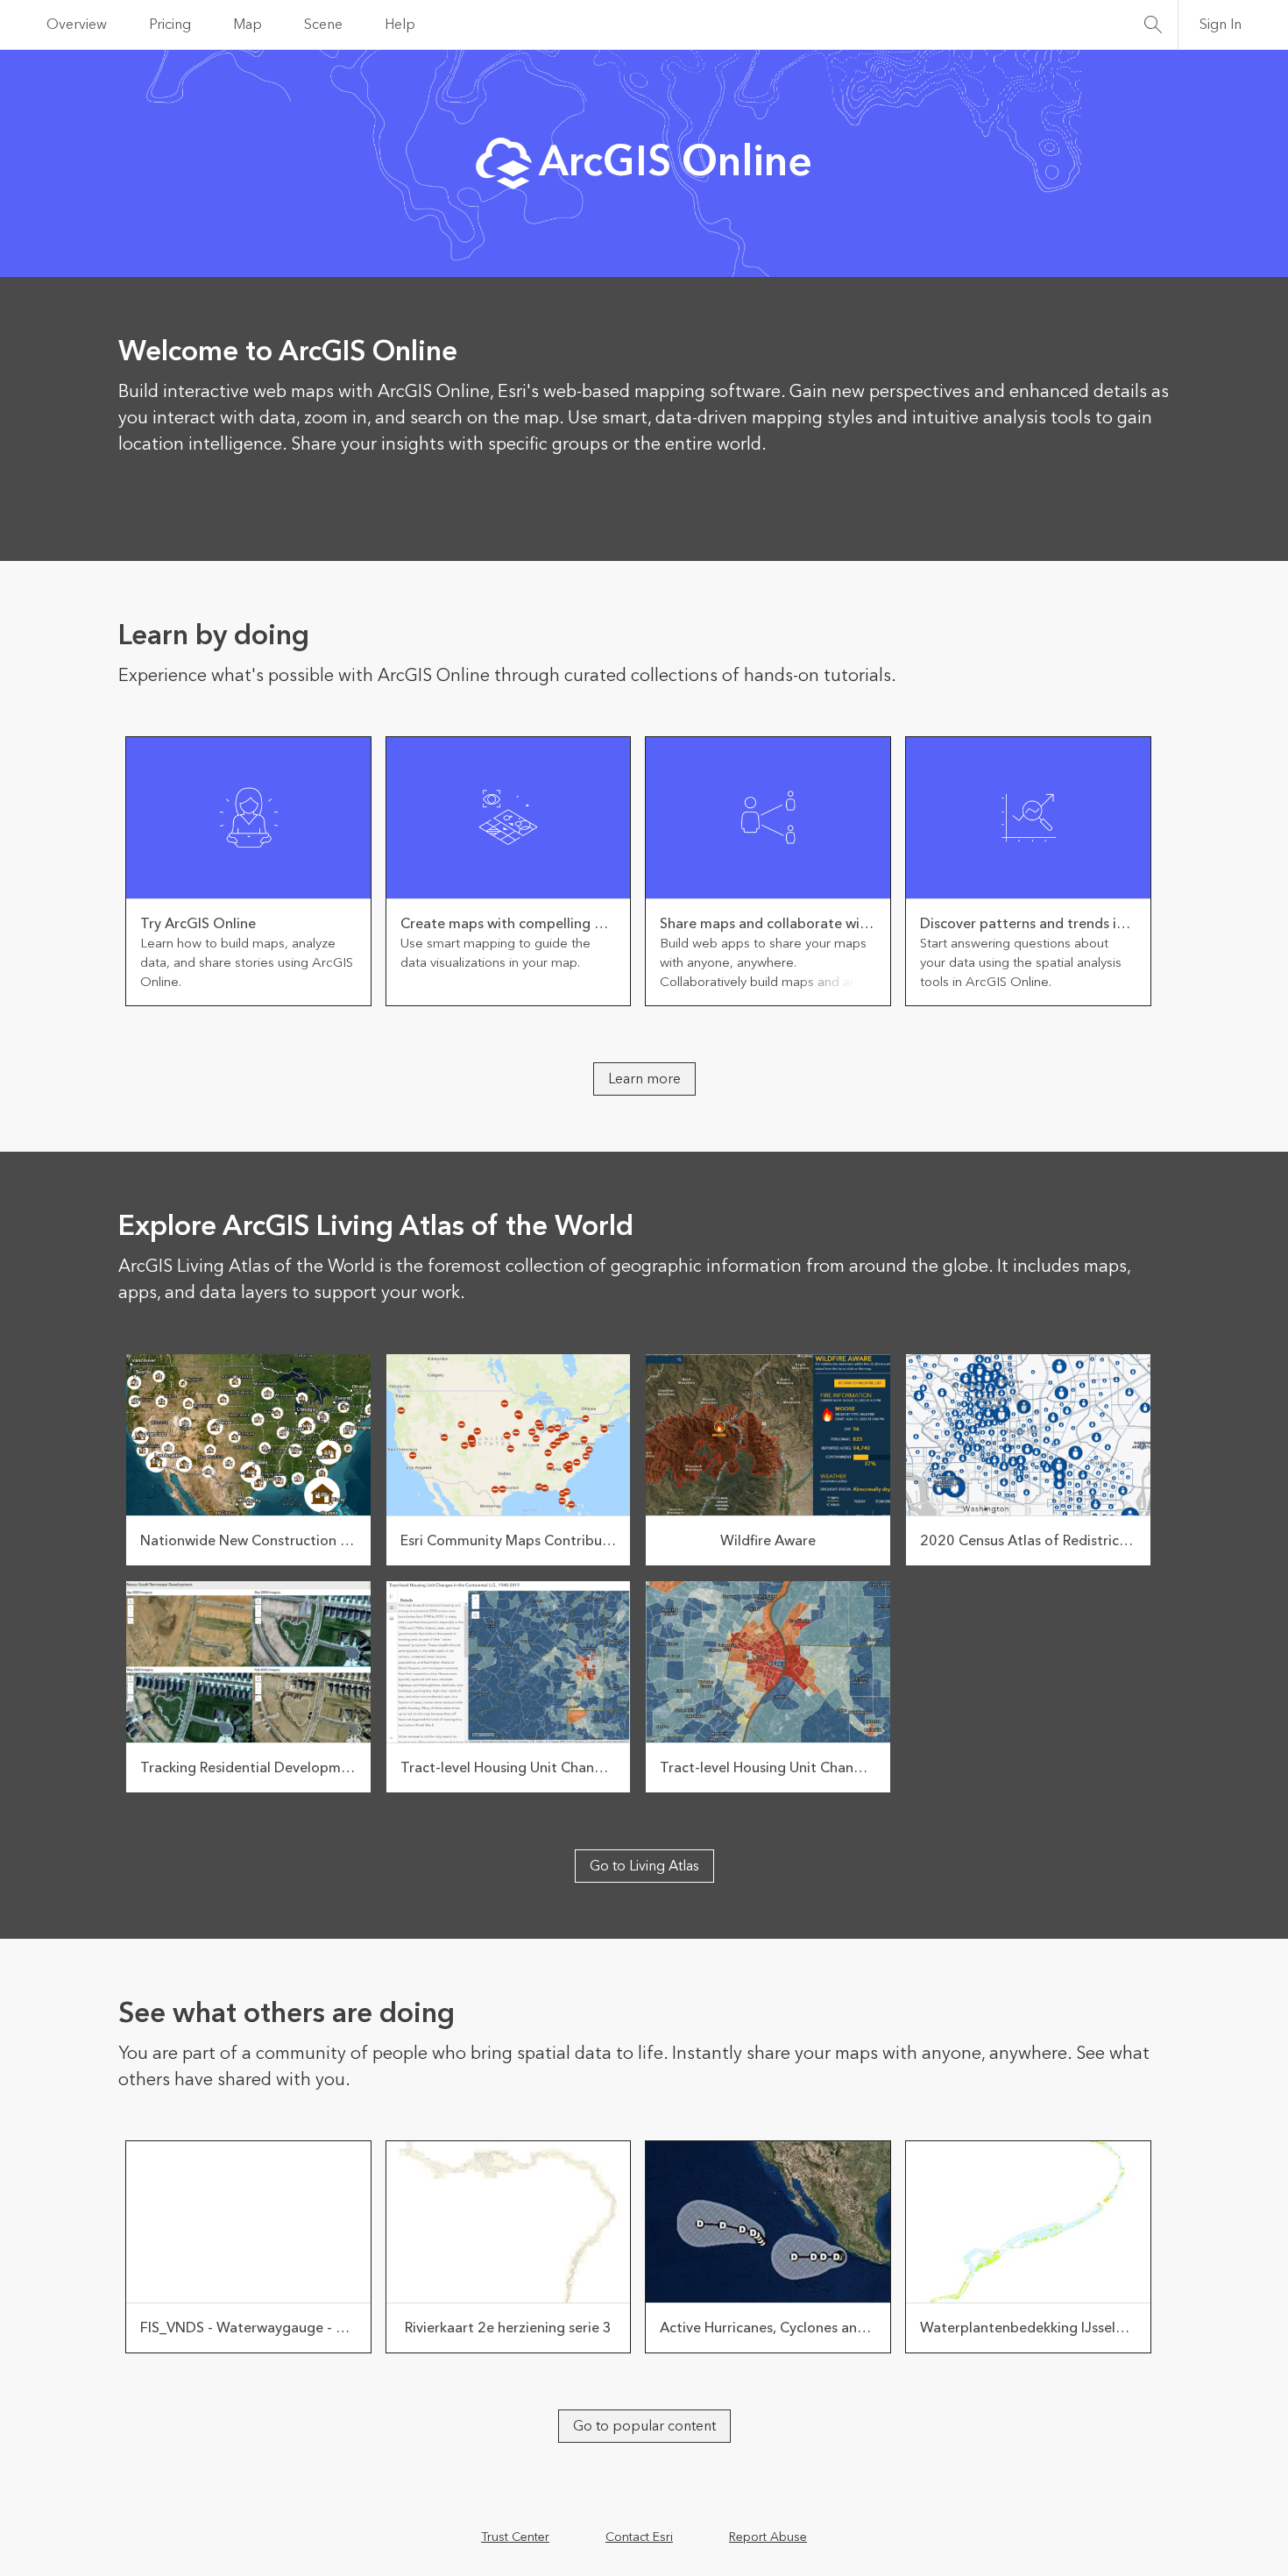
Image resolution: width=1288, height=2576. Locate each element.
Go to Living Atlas (644, 1866)
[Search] (1153, 25)
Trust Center (515, 2537)
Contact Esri (639, 2537)
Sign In (1221, 25)
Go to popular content (644, 2426)
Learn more (644, 1079)
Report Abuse (768, 2537)
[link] (248, 871)
